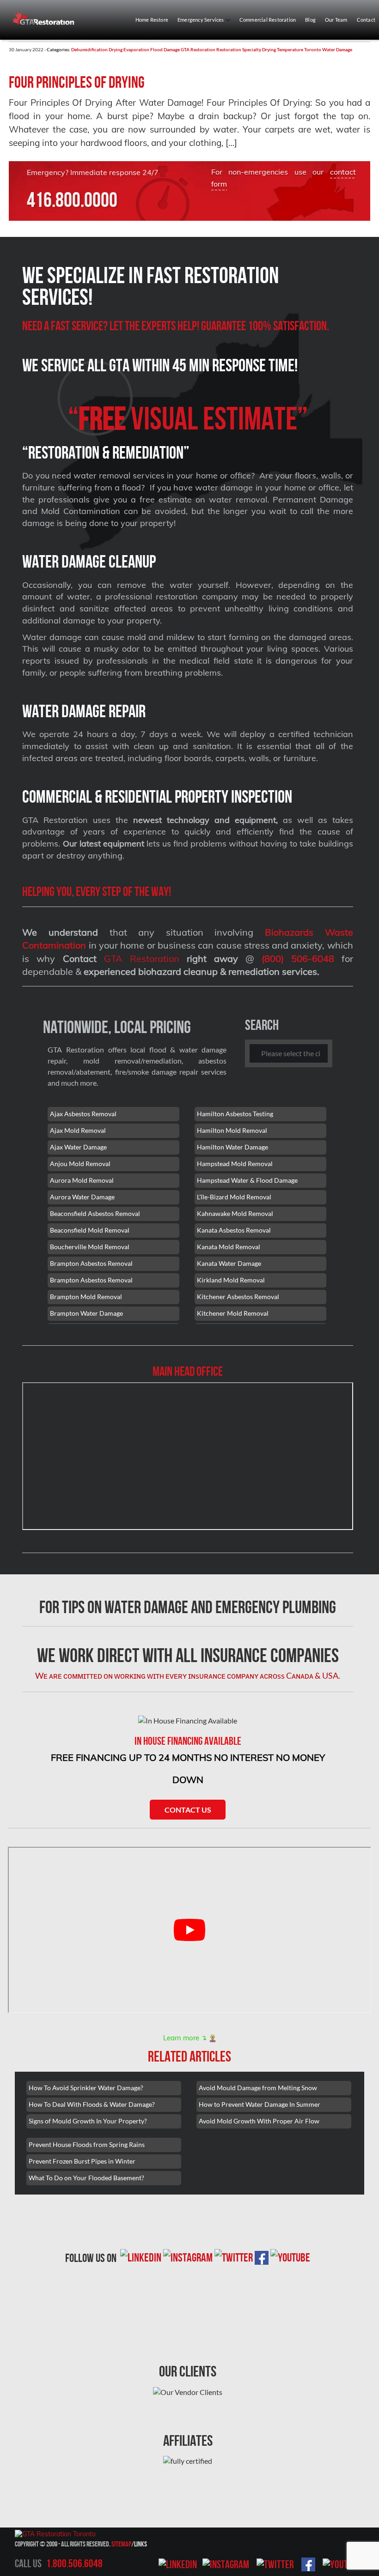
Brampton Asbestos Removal (91, 1263)
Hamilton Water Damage (232, 1147)
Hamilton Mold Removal (232, 1130)
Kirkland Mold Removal (231, 1280)
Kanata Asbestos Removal (234, 1230)
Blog (310, 20)
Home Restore (152, 20)
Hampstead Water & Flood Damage (247, 1180)
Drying (116, 49)
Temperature (290, 49)
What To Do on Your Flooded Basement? (86, 2178)
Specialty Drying (259, 49)
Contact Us (188, 1810)
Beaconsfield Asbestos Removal (95, 1213)
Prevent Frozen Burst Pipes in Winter (82, 2161)
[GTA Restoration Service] (47, 18)
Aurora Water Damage (82, 1197)
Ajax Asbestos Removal (83, 1114)
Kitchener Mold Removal (233, 1313)
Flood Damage (165, 49)
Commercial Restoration (268, 20)
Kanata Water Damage (229, 1263)
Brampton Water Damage (86, 1313)
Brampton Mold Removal (86, 1297)
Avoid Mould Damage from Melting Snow (258, 2088)
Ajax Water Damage (78, 1147)
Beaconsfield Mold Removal (90, 1230)
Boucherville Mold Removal (90, 1247)
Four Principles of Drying (77, 82)
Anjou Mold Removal (80, 1164)
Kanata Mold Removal (229, 1247)
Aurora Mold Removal (82, 1180)
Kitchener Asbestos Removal (238, 1297)
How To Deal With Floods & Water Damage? (92, 2104)
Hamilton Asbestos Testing (235, 1114)
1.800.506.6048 (74, 2564)
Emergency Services (201, 20)
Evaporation (136, 49)
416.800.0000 (72, 200)
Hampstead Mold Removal (235, 1164)
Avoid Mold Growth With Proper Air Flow (259, 2121)
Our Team (336, 20)
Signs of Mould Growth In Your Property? (88, 2121)
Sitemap (121, 2544)
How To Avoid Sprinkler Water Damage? (86, 2088)
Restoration (229, 49)
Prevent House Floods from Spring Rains (87, 2144)
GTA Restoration (198, 49)
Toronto (313, 49)
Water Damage (337, 49)
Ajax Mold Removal (78, 1130)
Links (141, 2544)
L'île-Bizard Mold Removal (234, 1197)
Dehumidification (89, 49)
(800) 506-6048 (298, 958)
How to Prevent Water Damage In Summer (260, 2104)
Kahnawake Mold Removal (235, 1213)
